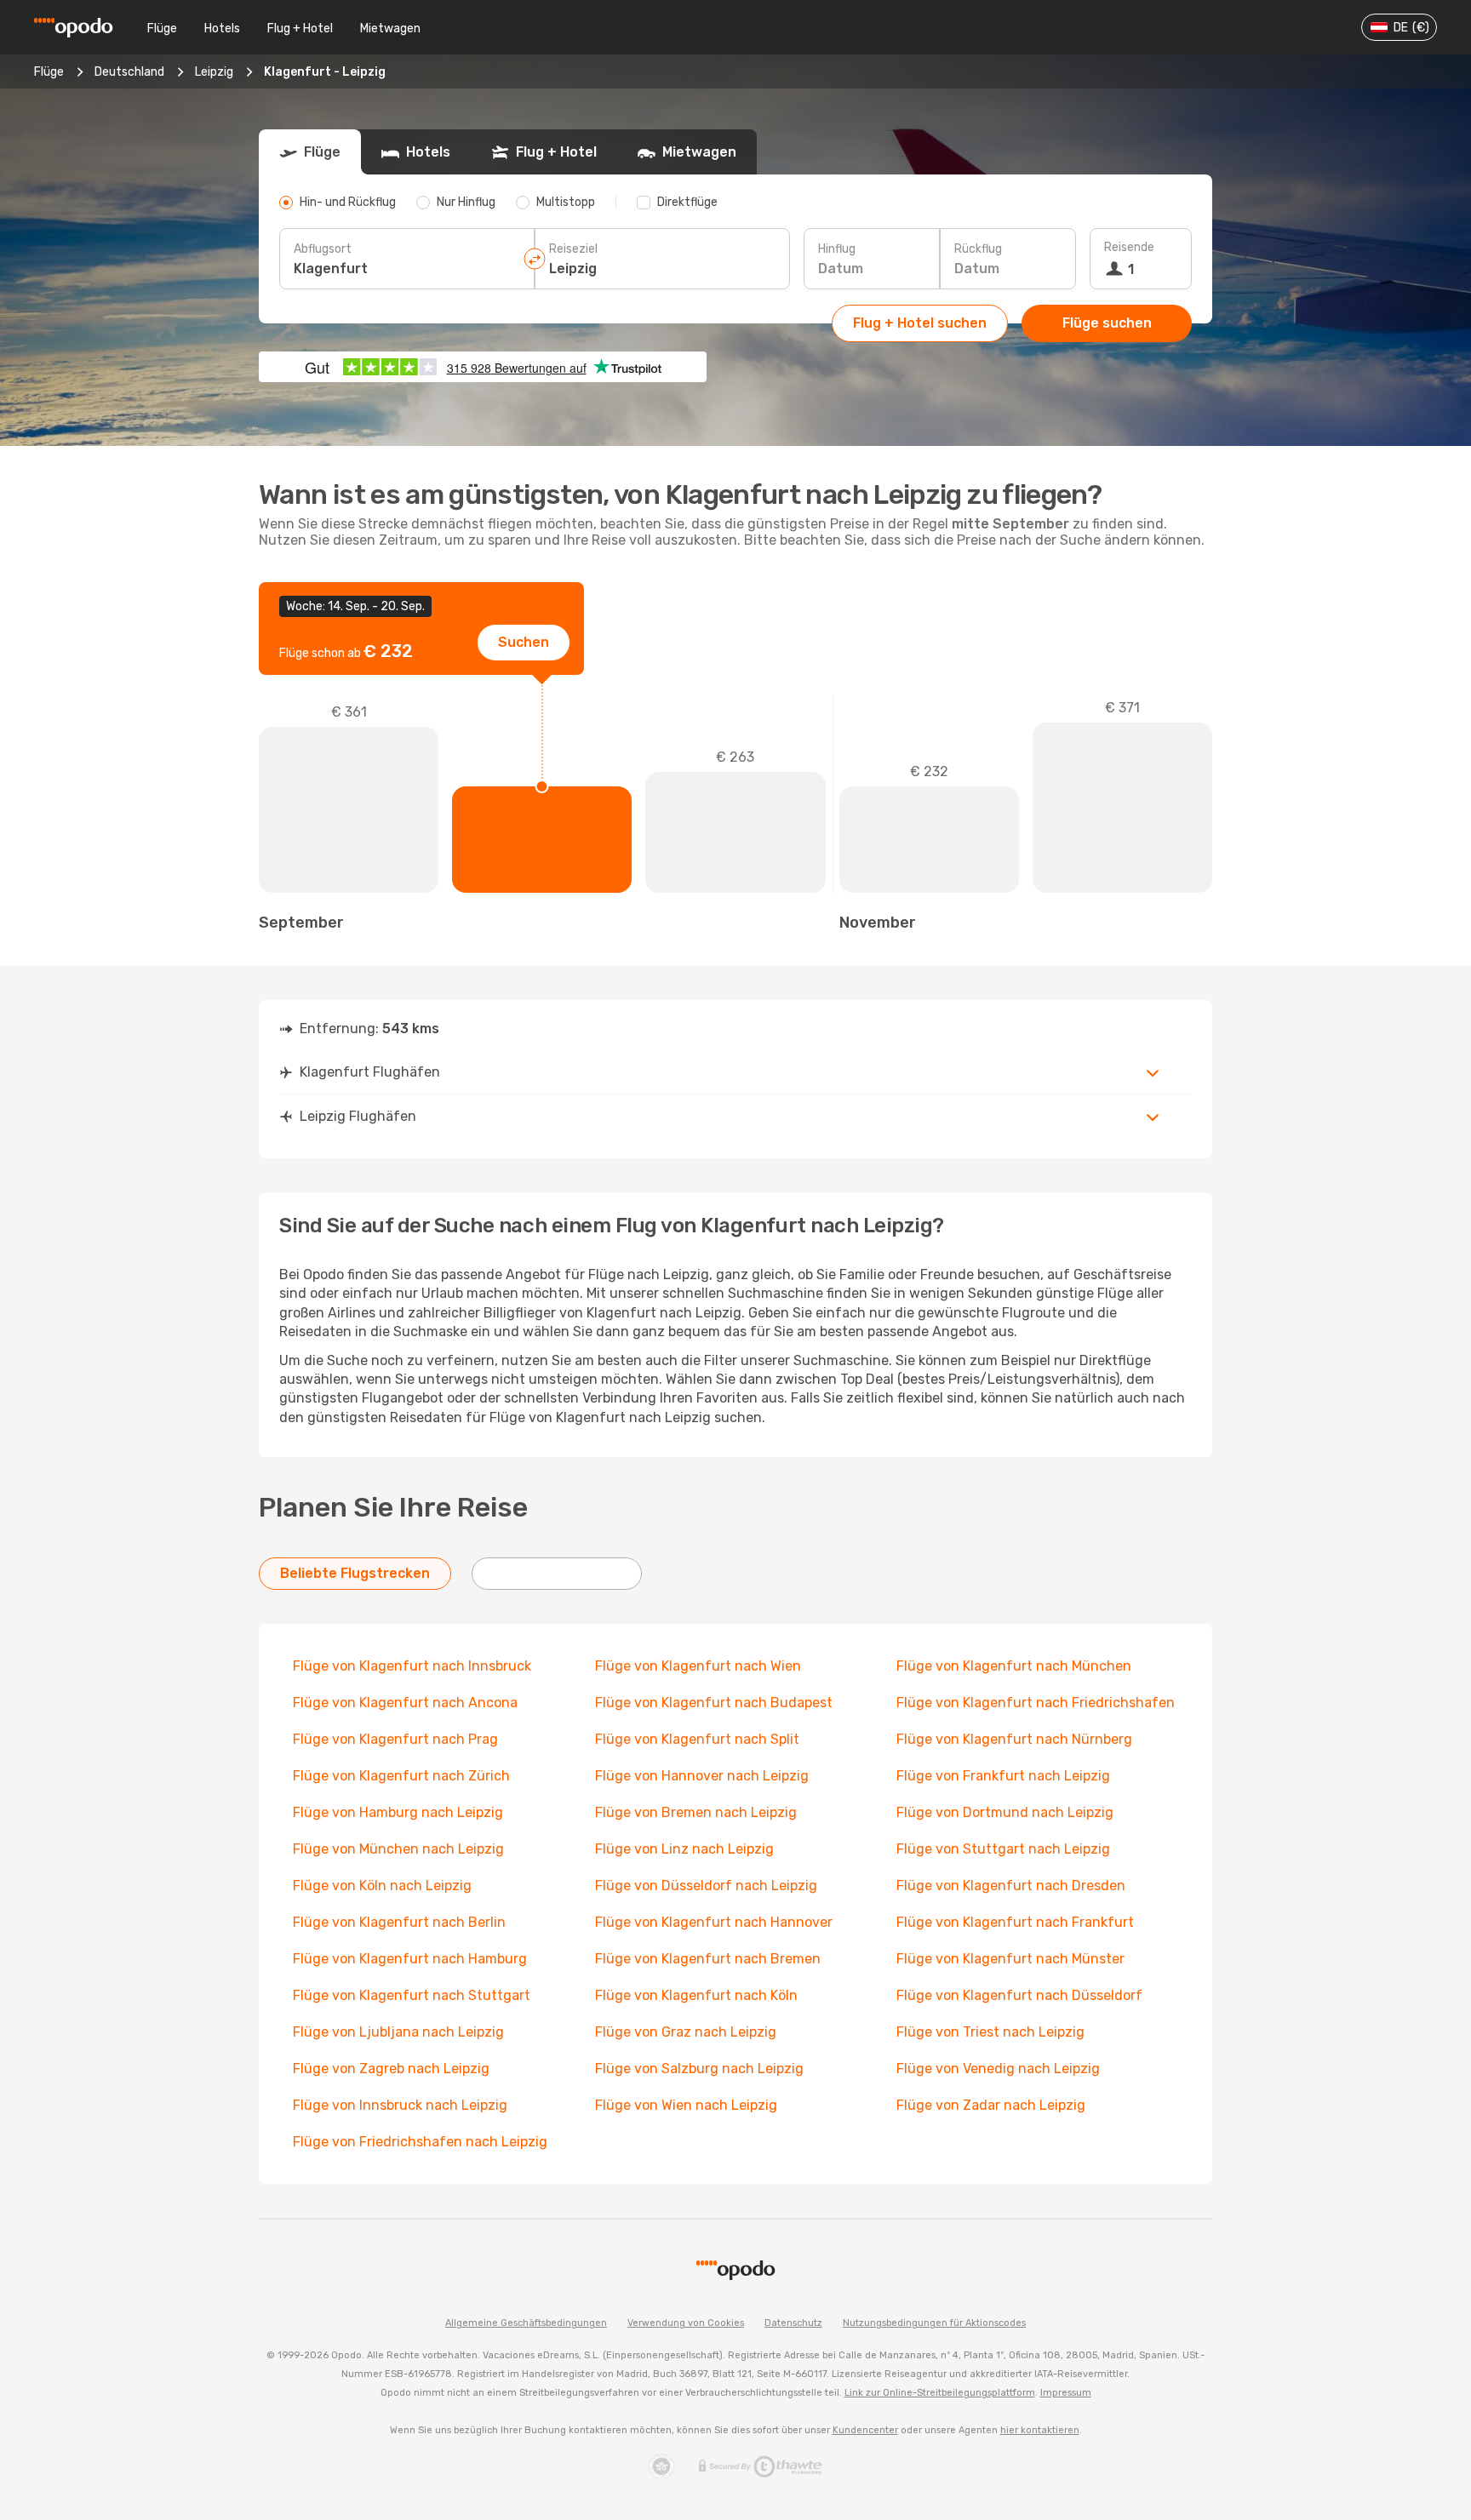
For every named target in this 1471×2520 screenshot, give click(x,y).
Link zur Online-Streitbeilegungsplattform (940, 2393)
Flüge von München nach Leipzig (398, 1849)
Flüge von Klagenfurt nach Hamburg (410, 1959)
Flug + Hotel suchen (920, 323)
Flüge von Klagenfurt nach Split (697, 1739)
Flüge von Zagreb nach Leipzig (391, 2069)
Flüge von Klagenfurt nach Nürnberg (1014, 1739)
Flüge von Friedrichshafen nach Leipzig (420, 2142)
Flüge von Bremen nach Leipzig (696, 1812)
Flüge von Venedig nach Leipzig (998, 2069)
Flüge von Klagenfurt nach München (1014, 1666)
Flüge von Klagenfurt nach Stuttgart (412, 1995)
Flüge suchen (1107, 323)
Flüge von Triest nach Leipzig (990, 2032)
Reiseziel (573, 249)
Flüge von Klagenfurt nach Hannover (714, 1922)
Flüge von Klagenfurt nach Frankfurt (1015, 1922)
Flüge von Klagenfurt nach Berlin (399, 1922)
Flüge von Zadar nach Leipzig (991, 2105)
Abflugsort (323, 249)
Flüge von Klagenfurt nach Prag (395, 1739)
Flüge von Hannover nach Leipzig (702, 1776)
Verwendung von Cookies (686, 2323)
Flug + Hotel (300, 29)
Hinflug (837, 249)
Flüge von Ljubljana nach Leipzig (398, 2032)
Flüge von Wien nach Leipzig (686, 2105)
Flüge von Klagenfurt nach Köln (696, 1995)
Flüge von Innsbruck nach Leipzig (400, 2105)
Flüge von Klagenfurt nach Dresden (1011, 1886)
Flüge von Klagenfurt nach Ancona (405, 1703)
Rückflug (978, 249)
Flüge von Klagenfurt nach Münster (1010, 1959)
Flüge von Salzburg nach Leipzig (699, 2069)
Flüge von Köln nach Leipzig (382, 1886)
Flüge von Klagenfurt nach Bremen (708, 1959)
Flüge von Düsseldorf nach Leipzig (706, 1886)
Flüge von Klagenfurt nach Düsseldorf (1019, 1995)
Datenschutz (793, 2323)
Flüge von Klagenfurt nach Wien (698, 1666)
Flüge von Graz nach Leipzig (686, 2032)
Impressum (1066, 2393)
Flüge (162, 29)
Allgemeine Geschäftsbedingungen (526, 2323)
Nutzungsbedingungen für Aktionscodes (934, 2323)
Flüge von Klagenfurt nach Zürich (401, 1776)
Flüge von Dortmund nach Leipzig (1005, 1812)
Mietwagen (390, 29)
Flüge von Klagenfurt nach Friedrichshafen (1036, 1703)
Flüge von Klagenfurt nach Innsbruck (412, 1666)
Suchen (524, 642)
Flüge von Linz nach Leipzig (684, 1849)
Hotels (222, 29)
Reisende (1129, 247)
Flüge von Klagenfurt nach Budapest (714, 1703)
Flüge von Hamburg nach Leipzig (398, 1812)
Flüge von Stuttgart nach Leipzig (1003, 1849)
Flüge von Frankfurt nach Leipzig (1003, 1776)
